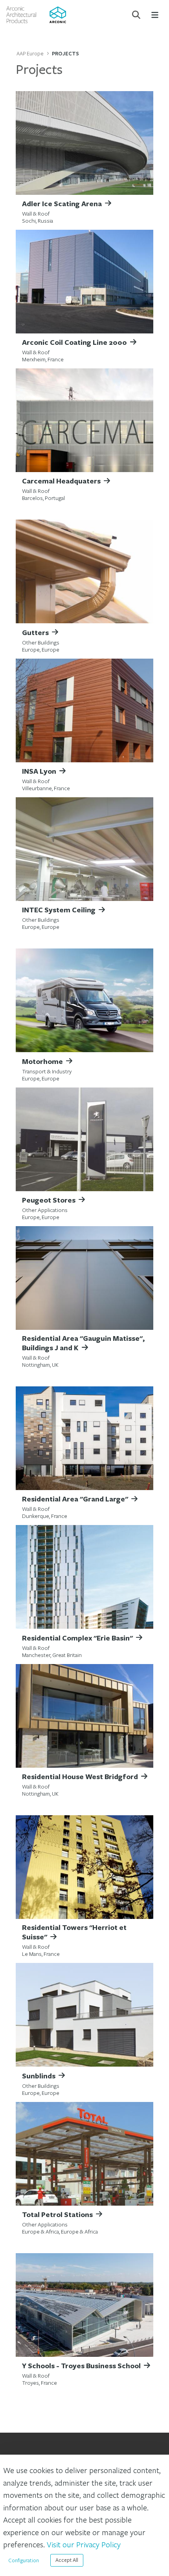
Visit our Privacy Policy (84, 2544)
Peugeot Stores (49, 1200)
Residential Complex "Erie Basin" (77, 1638)
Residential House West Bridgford (80, 1776)
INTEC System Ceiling (59, 910)
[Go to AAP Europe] (36, 15)
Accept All (67, 2560)
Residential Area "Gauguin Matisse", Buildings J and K (83, 1343)
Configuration (24, 2560)
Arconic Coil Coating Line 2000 (74, 342)
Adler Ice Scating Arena (62, 203)
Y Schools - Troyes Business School (81, 2365)
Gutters (35, 632)
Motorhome (42, 1061)
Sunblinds (39, 2076)
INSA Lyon (39, 771)
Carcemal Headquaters (61, 481)
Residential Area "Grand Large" (75, 1499)
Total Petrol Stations (57, 2214)
